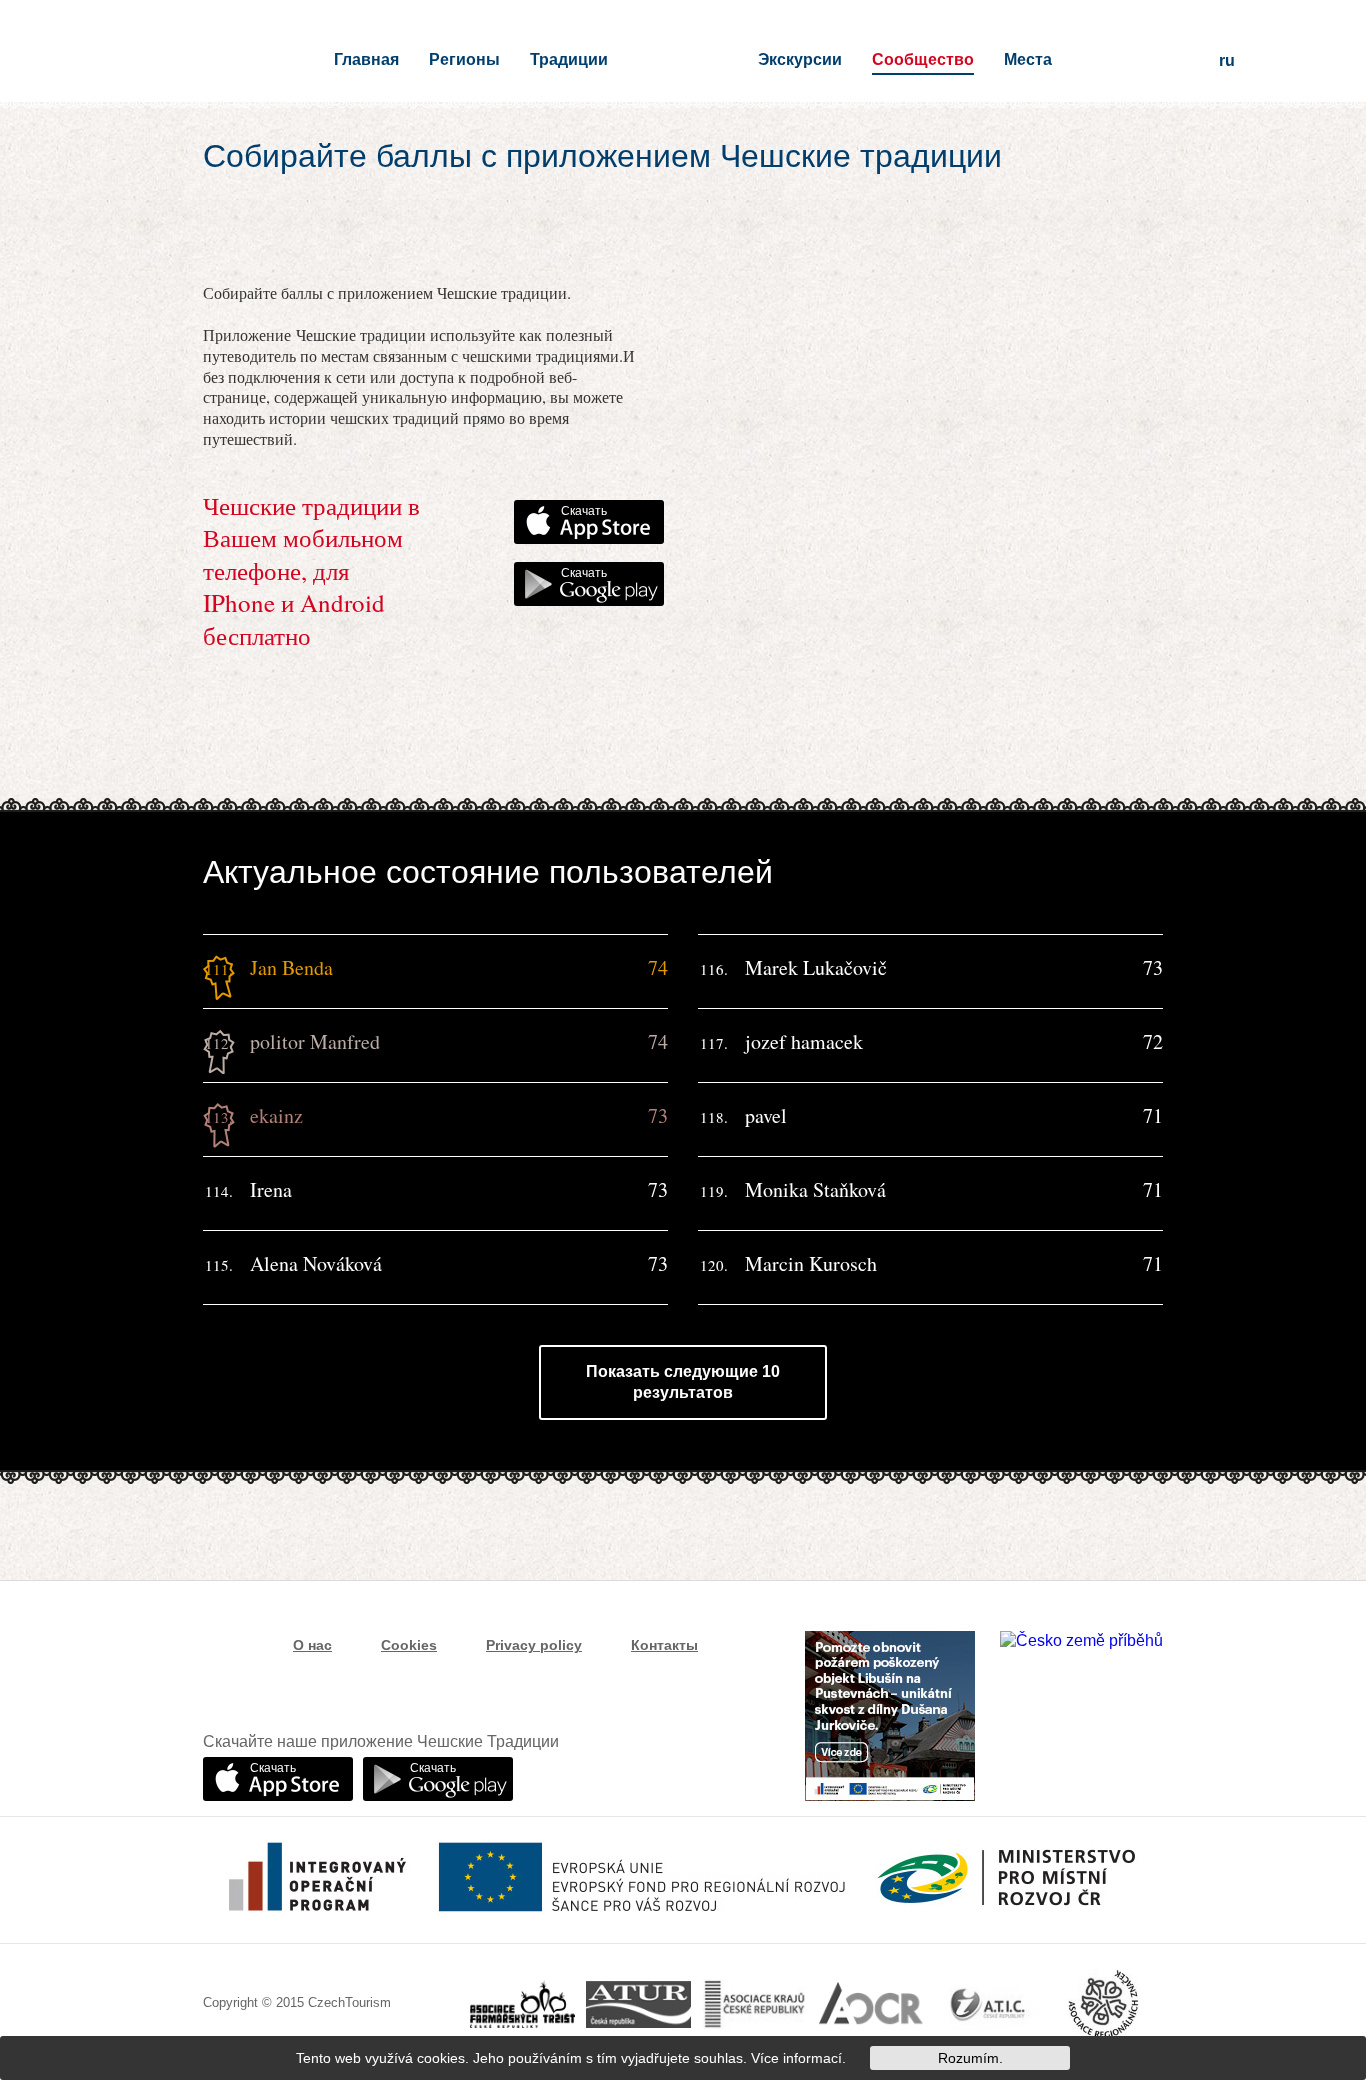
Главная (366, 59)
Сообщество (923, 59)
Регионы (464, 59)
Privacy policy (534, 1645)
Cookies (409, 1645)
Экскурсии (800, 59)
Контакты (664, 1645)
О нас (312, 1645)
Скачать (584, 511)
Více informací (796, 2058)
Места (1028, 59)
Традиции (569, 59)
